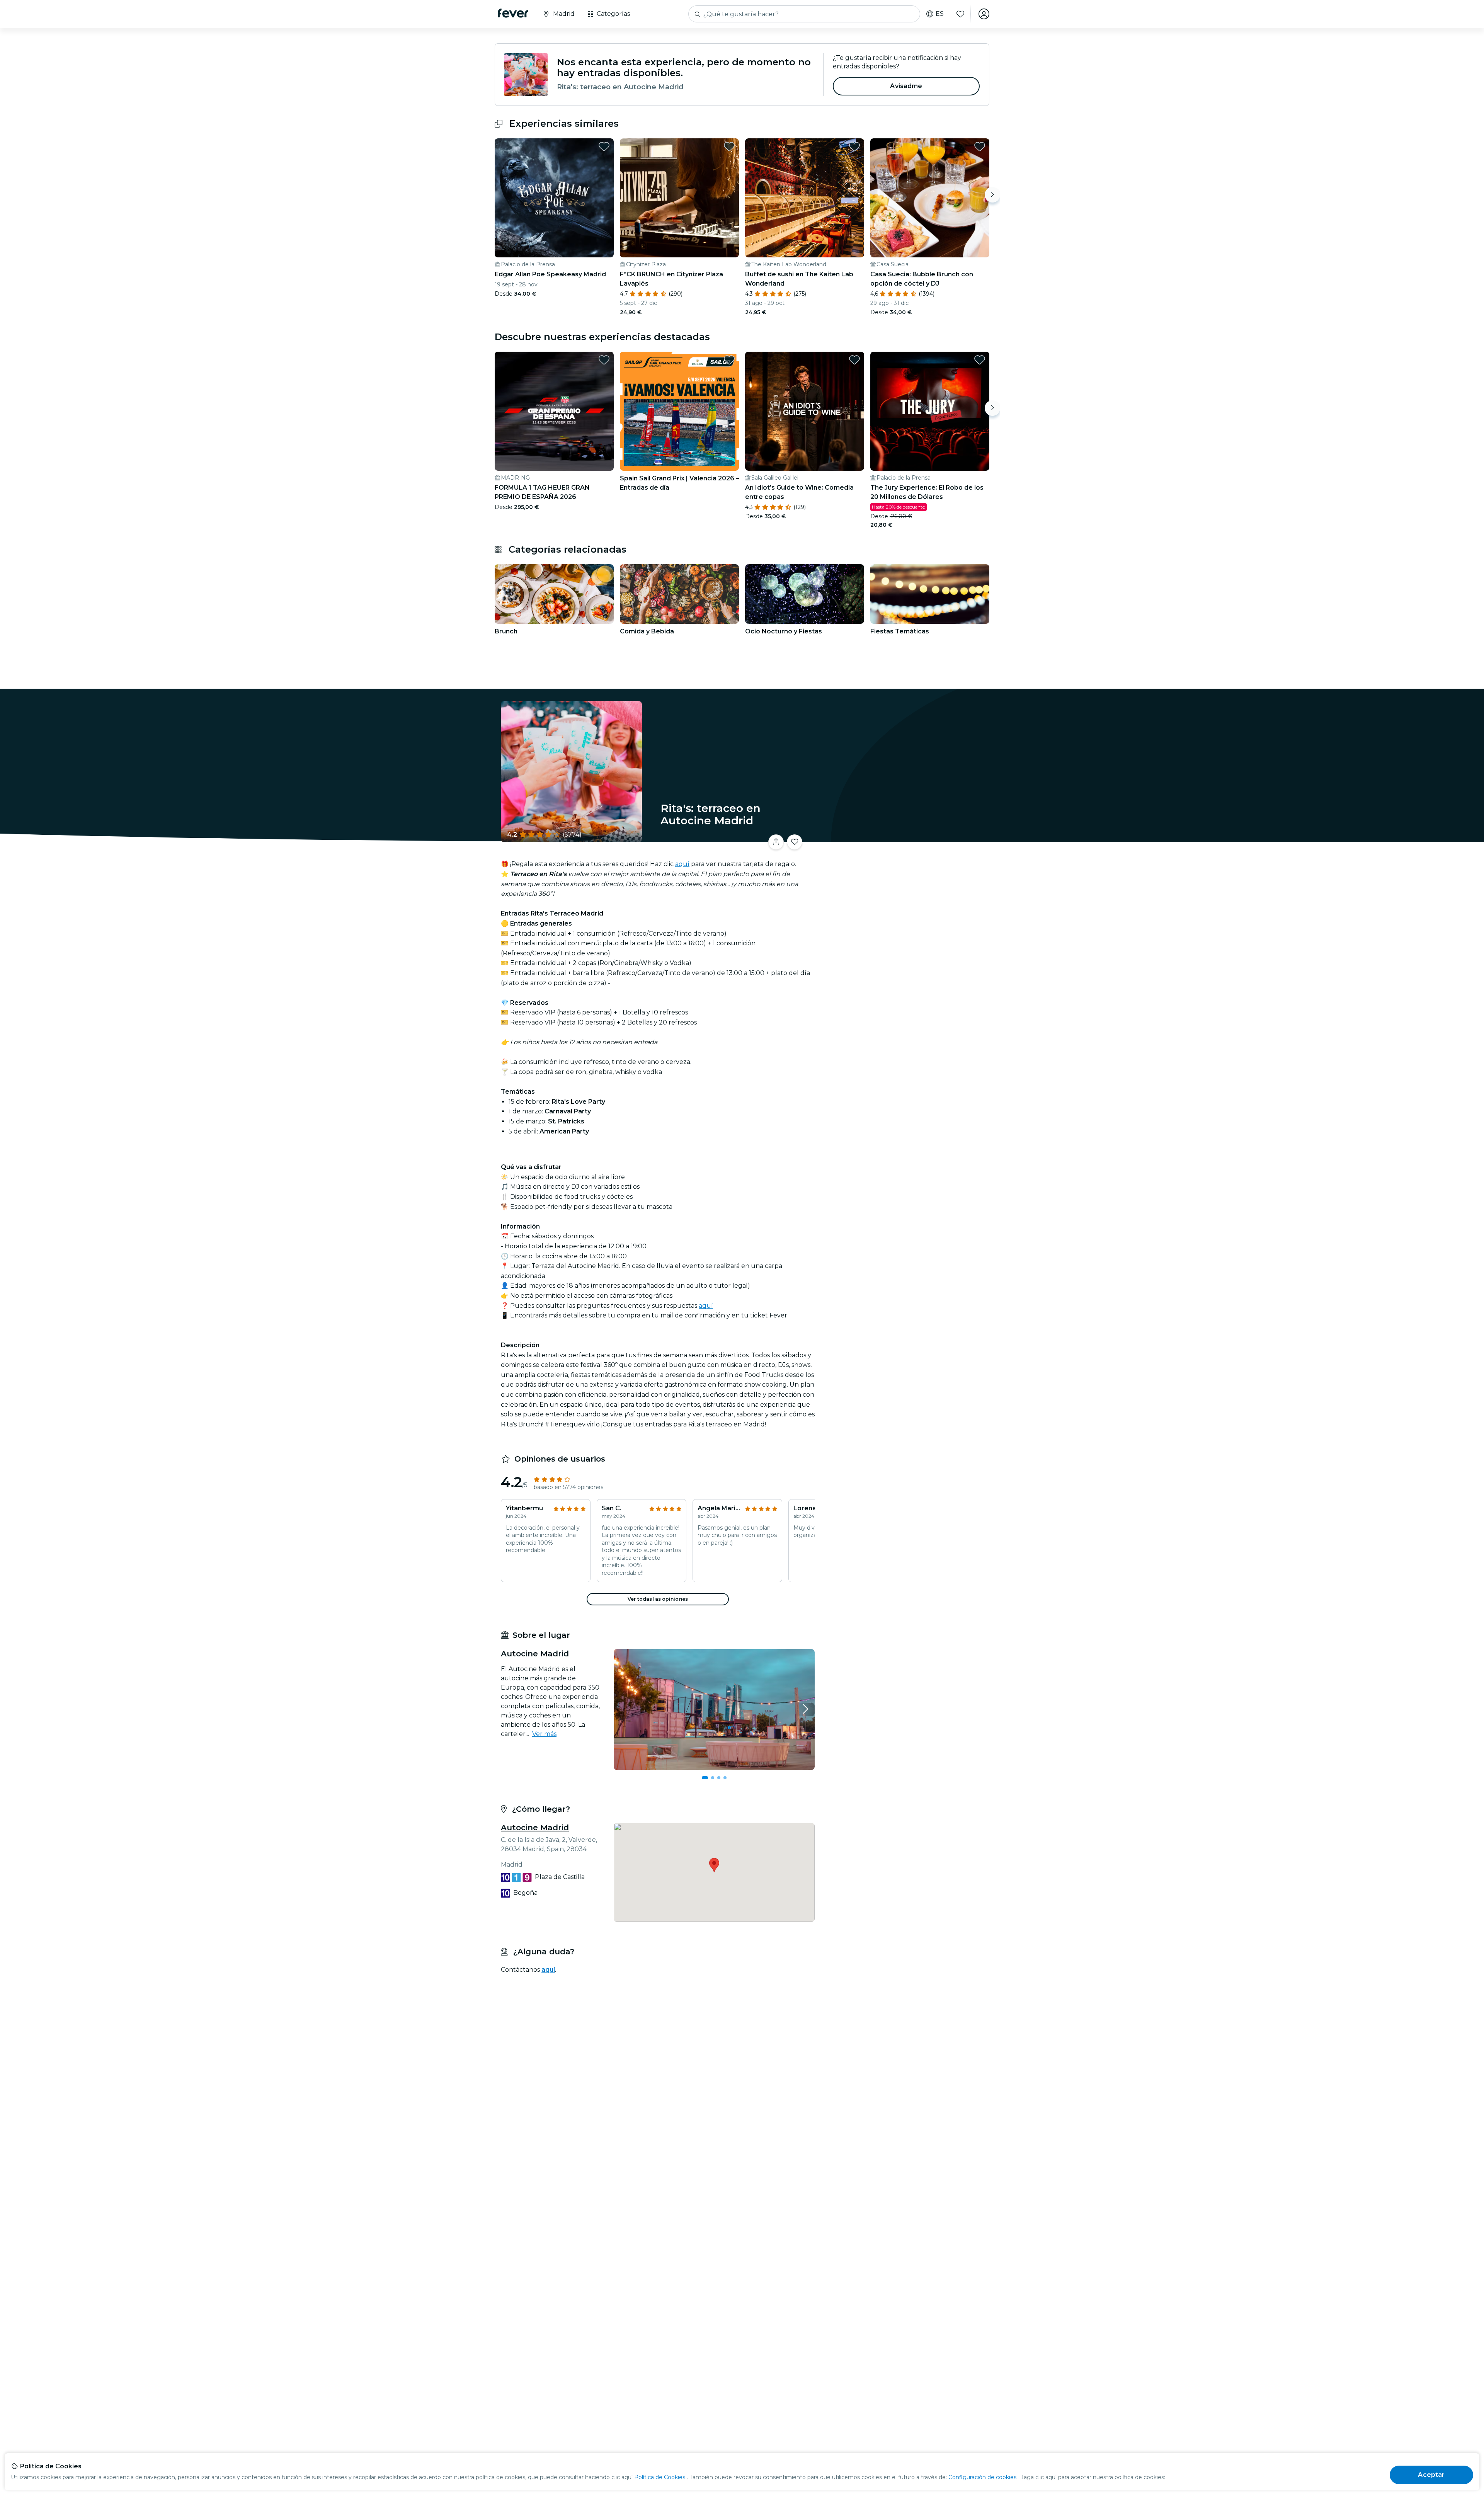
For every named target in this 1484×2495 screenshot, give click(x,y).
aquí (682, 864)
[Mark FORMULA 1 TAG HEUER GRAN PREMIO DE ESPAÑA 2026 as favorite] (604, 360)
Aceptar (1431, 2475)
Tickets (904, 837)
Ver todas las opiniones (658, 1599)
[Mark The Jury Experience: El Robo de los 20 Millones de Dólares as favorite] (980, 360)
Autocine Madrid (535, 1828)
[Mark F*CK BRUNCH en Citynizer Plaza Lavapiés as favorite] (729, 146)
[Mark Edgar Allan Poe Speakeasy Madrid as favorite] (604, 146)
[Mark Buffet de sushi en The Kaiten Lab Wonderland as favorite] (854, 146)
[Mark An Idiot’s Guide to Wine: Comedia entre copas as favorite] (854, 360)
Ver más (544, 1734)
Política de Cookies (660, 2477)
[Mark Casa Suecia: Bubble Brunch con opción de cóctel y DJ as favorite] (980, 146)
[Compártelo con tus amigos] (776, 842)
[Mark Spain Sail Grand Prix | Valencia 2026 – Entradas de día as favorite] (729, 360)
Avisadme (906, 86)
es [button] (940, 14)
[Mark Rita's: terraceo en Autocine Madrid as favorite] (795, 842)
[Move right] (992, 195)
